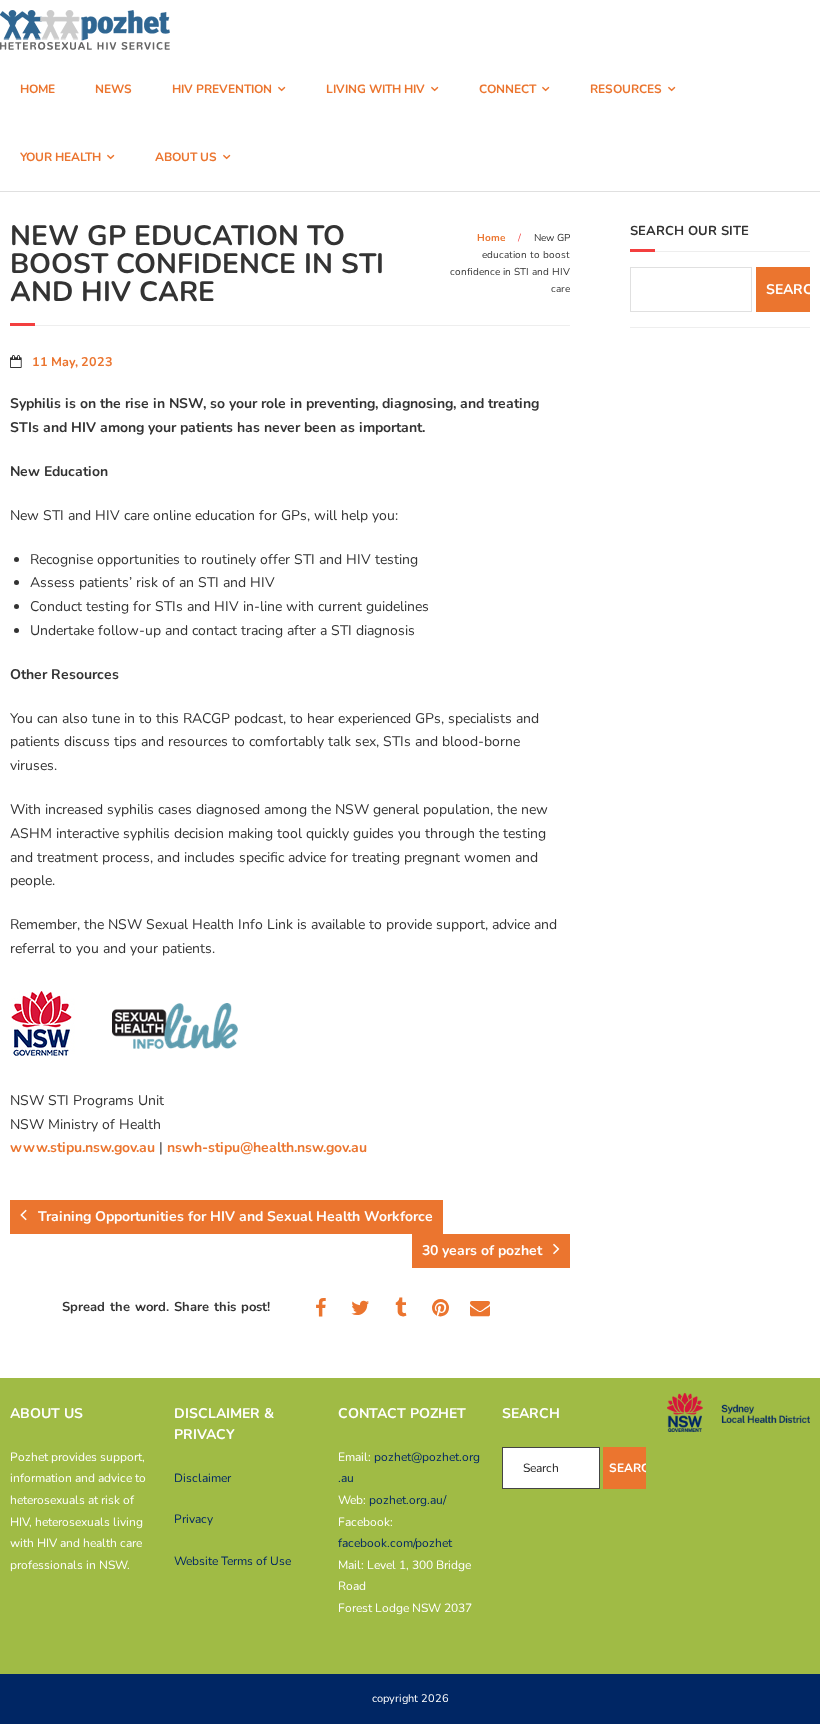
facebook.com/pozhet (395, 1543)
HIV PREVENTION (222, 89)
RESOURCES (626, 89)
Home (491, 238)
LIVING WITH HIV (375, 89)
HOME (37, 89)
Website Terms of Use (232, 1561)
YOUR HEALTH (60, 157)
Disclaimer (202, 1478)
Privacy (193, 1519)
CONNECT (507, 89)
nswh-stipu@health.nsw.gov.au (267, 1147)
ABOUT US (186, 157)
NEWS (113, 89)
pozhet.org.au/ (407, 1500)
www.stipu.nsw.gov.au (82, 1147)
